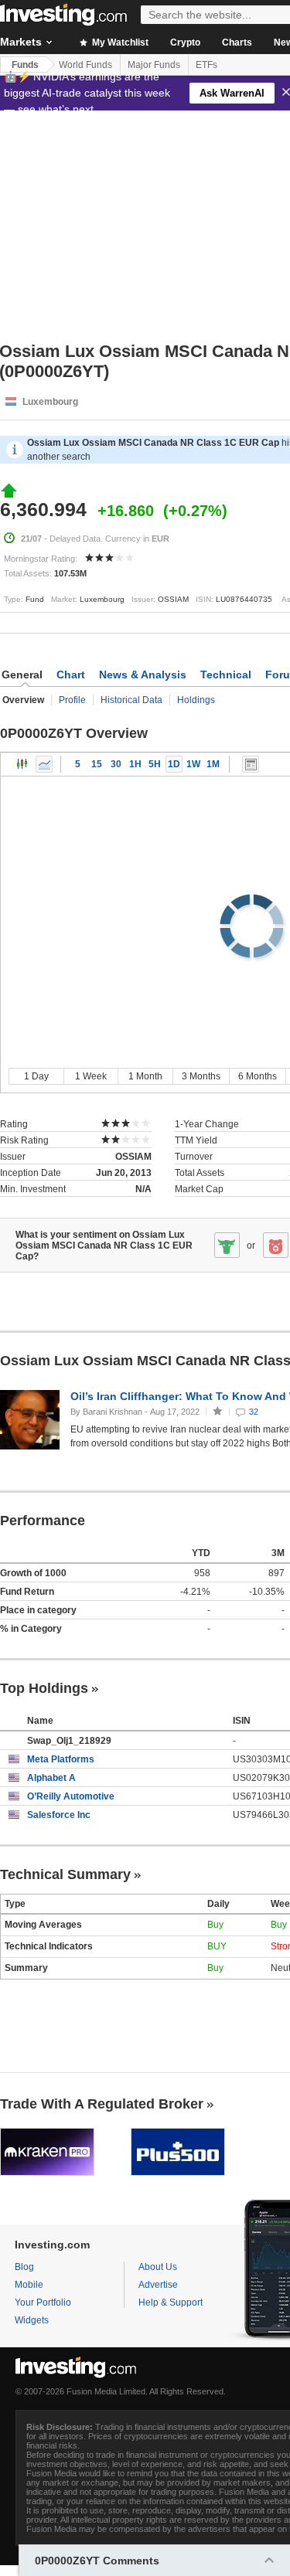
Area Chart (44, 764)
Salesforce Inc (59, 1815)
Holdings (196, 700)
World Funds (85, 65)
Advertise (158, 2285)
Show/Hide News (251, 764)
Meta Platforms (61, 1759)
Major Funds (154, 65)
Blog (24, 2267)
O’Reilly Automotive (71, 1796)
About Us (158, 2267)
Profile (72, 700)
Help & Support (171, 2302)
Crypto (185, 42)
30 (116, 764)
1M (213, 764)
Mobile (29, 2285)
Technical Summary (65, 1874)
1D (174, 764)
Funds (25, 65)
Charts (237, 42)
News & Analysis (143, 675)
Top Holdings (44, 1688)
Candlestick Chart (22, 764)
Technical (226, 675)
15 (97, 764)
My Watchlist (119, 42)
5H (155, 764)
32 (254, 1412)
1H (135, 764)
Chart (71, 675)
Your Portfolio (43, 2302)
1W (193, 764)
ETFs (206, 65)
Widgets (32, 2320)
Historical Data (131, 700)
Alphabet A (51, 1778)
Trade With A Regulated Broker (102, 2104)
